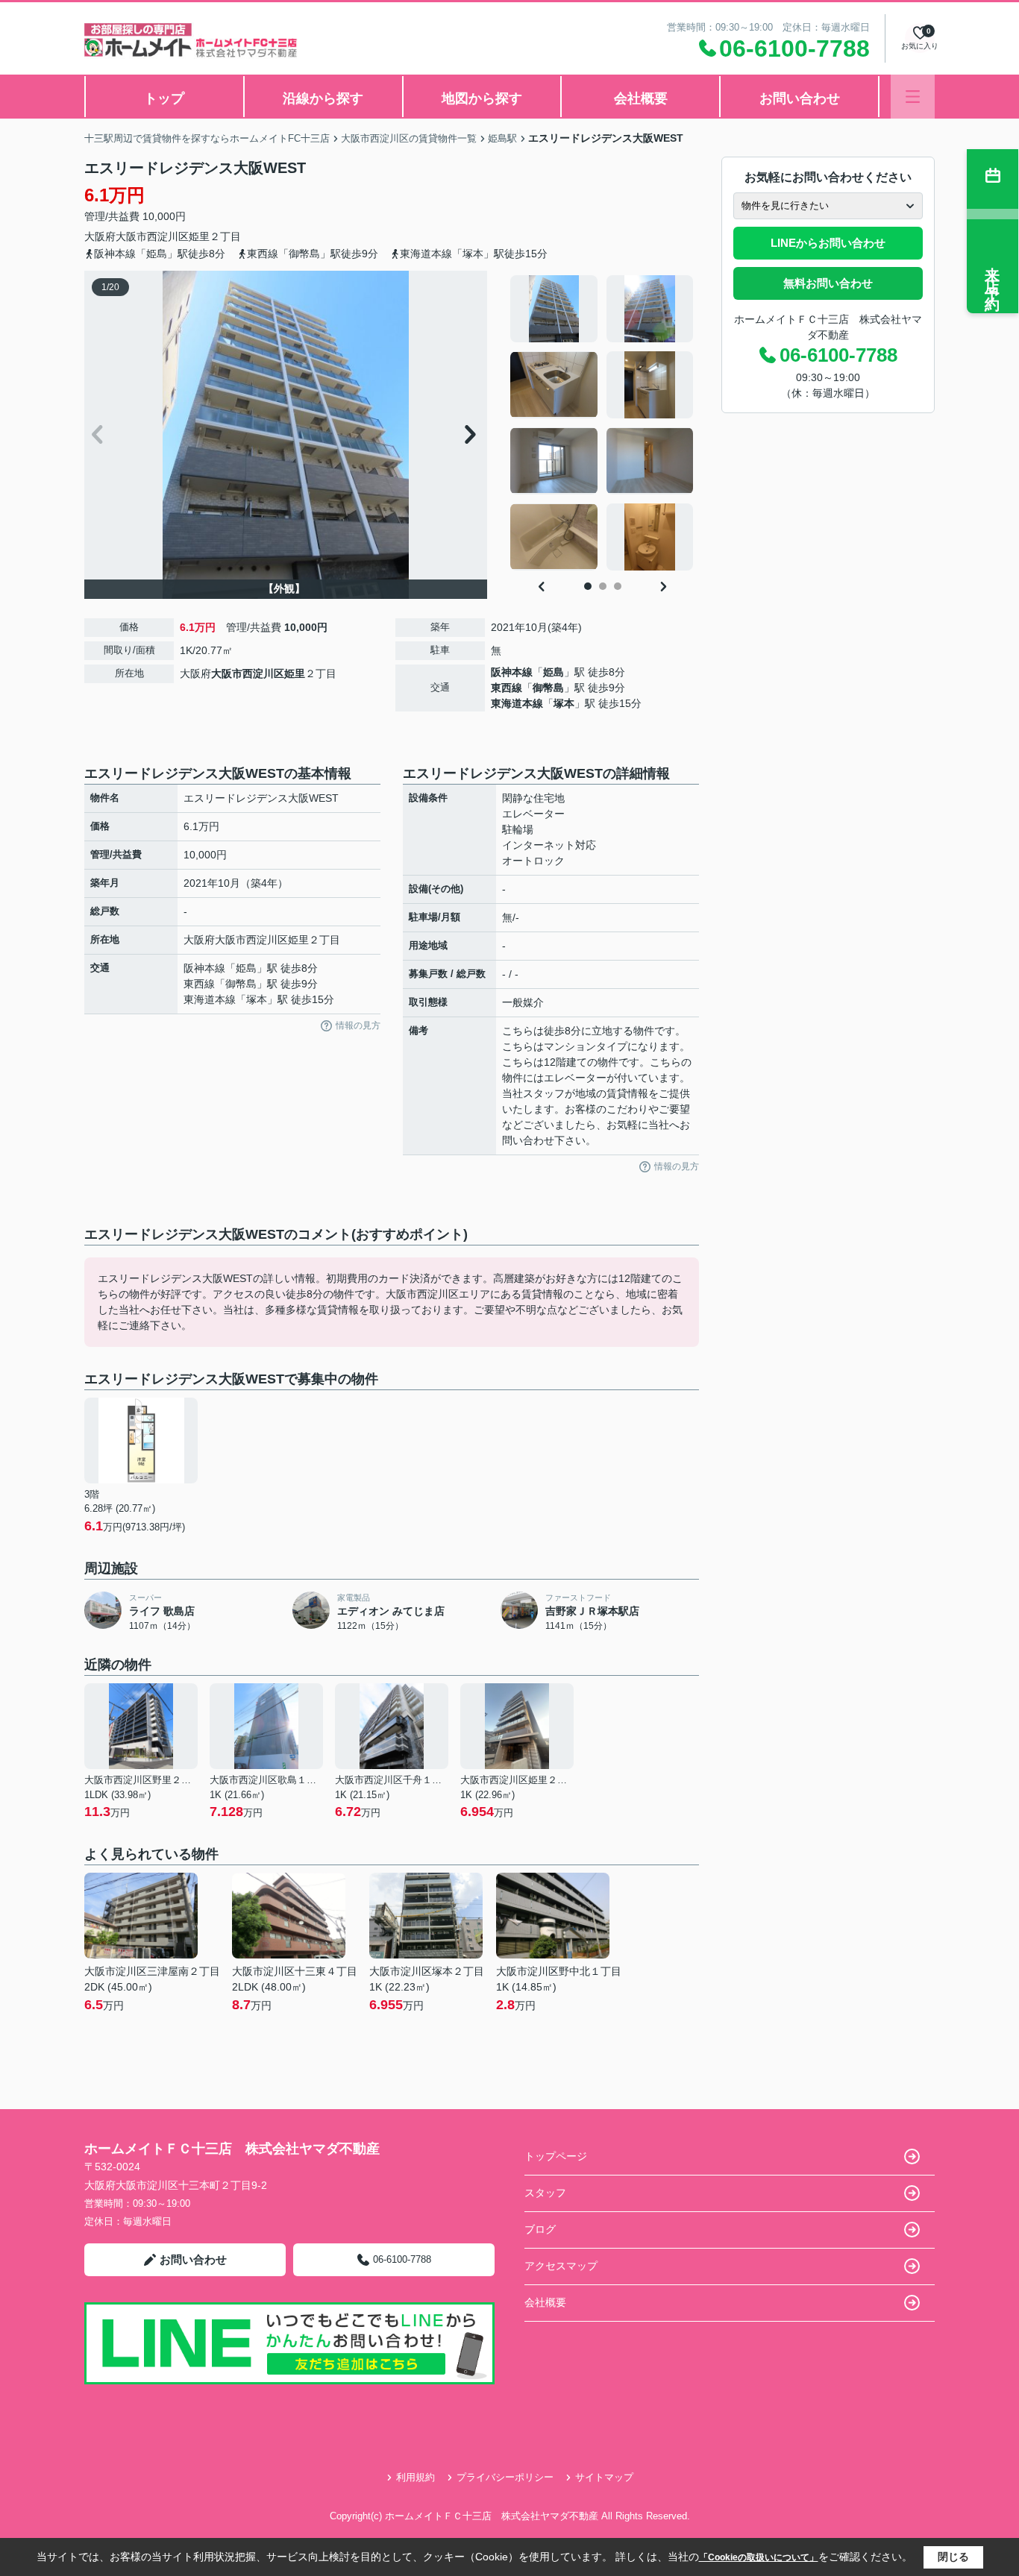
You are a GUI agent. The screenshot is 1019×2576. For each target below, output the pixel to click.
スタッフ (545, 2193)
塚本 (564, 703)
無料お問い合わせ (828, 283)
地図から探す (482, 98)
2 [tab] (603, 586)
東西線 (507, 688)
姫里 (199, 236)
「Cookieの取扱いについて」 (759, 2557)
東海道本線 (517, 703)
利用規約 (416, 2477)
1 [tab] (588, 586)
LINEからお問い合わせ (828, 243)
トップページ (556, 2156)
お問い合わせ (800, 98)
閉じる (953, 2557)
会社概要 (641, 98)
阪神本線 (512, 672)
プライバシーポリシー (505, 2477)
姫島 (554, 672)
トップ (164, 98)
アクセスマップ (561, 2266)
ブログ (540, 2229)
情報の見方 (358, 1025)
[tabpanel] (602, 423)
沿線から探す (323, 98)
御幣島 (548, 688)
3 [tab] (618, 586)
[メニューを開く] (913, 97)
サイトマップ (604, 2477)
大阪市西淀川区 (152, 236)
